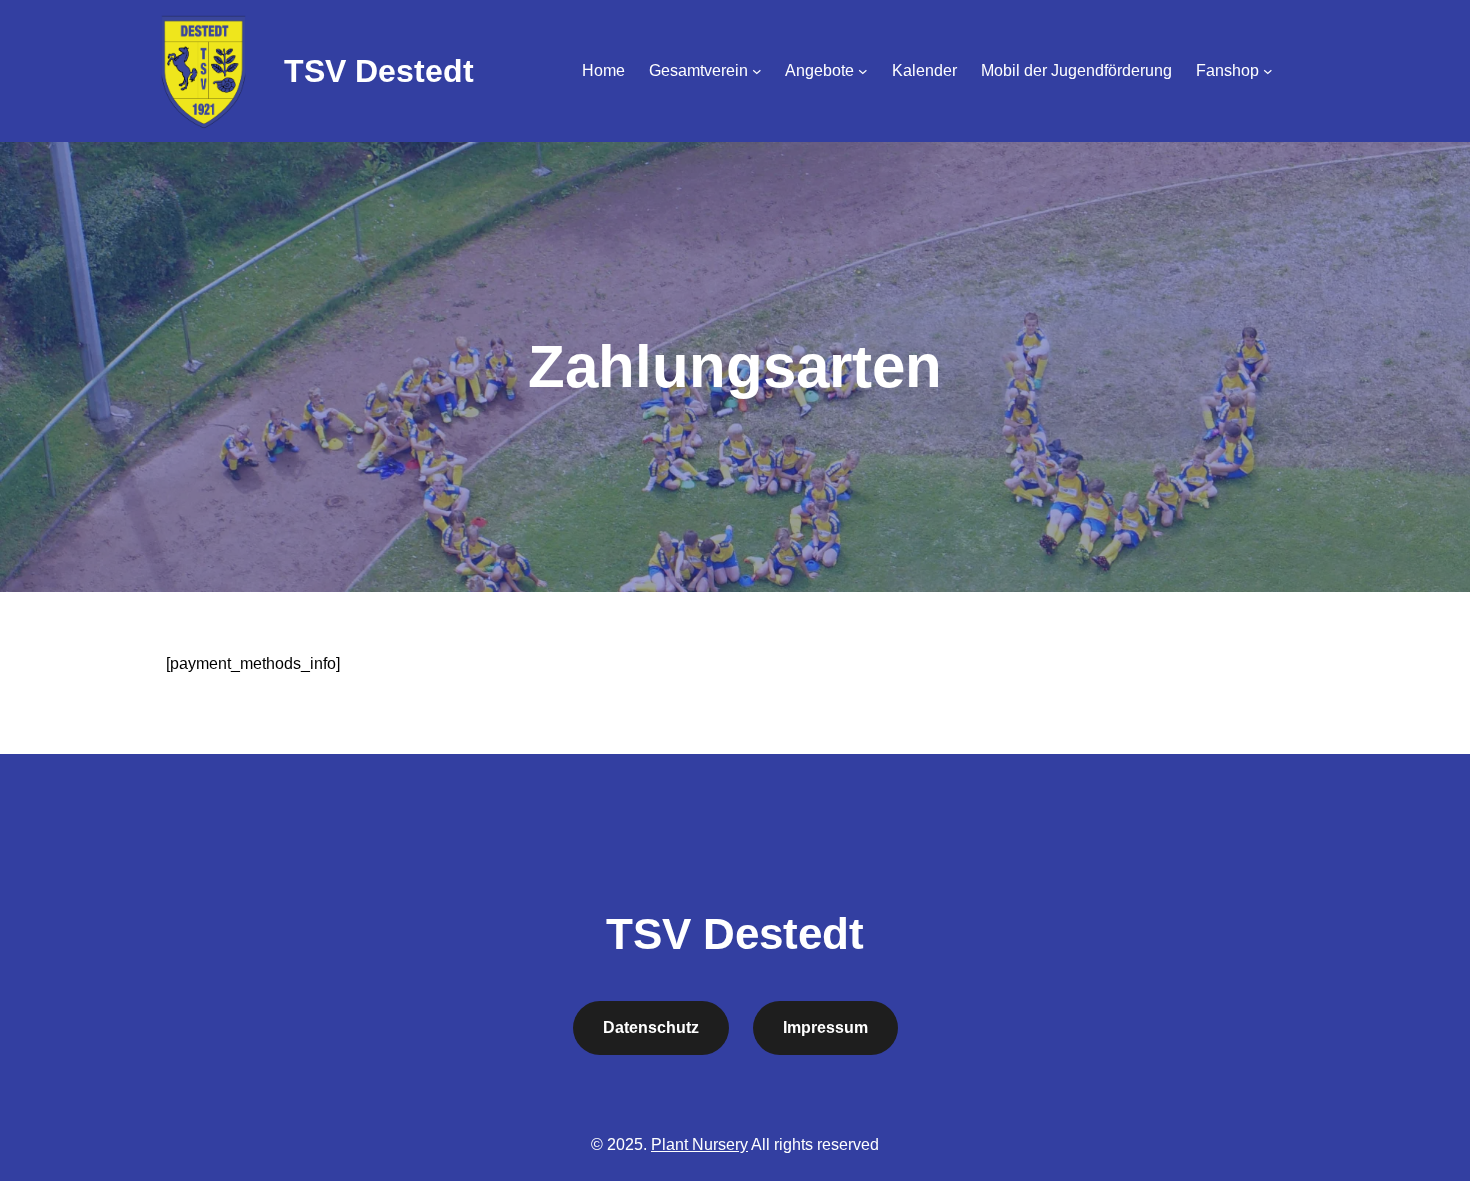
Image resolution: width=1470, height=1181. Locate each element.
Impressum (825, 1027)
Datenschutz (651, 1027)
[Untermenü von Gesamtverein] (757, 71)
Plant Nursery (699, 1144)
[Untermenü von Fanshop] (1268, 71)
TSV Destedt (379, 71)
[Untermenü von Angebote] (863, 71)
